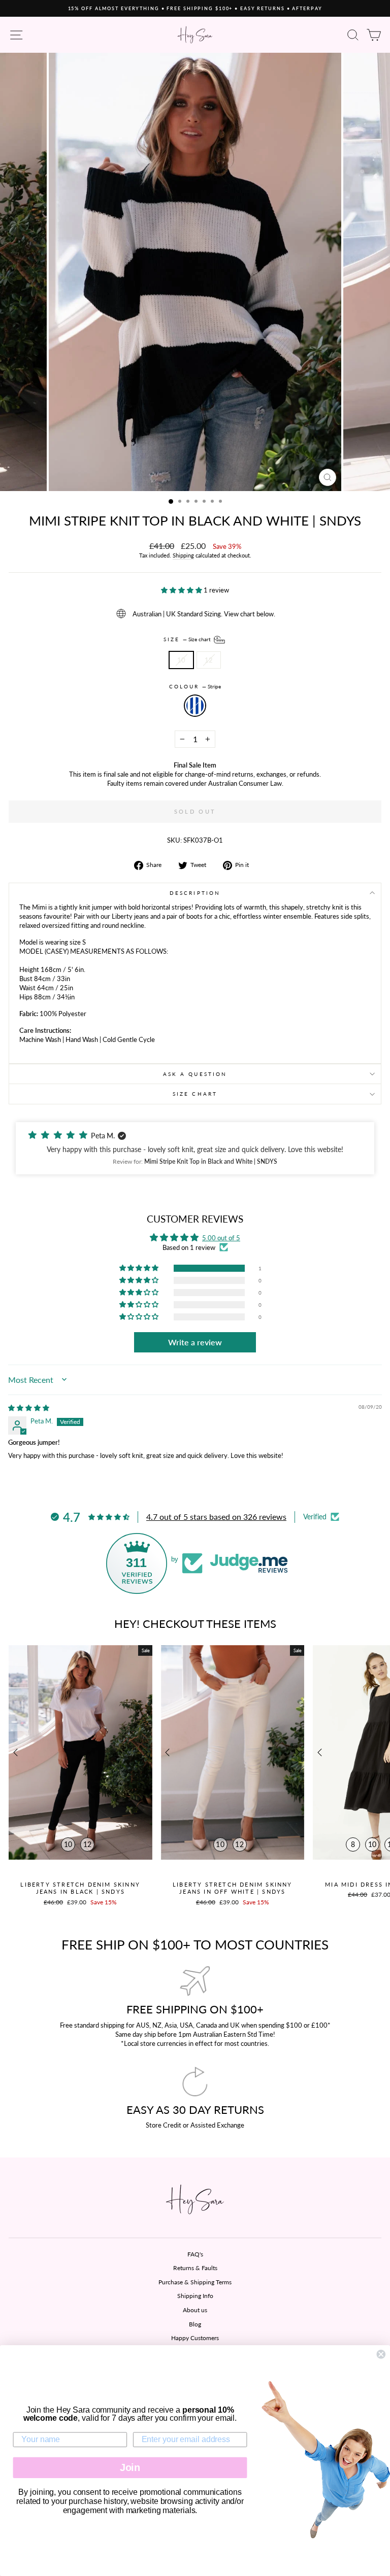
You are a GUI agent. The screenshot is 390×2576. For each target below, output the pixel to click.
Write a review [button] (195, 1342)
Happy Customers (195, 2338)
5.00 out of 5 (221, 1238)
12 (209, 660)
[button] (182, 590)
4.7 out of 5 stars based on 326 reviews (216, 1517)
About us (195, 2310)
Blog (195, 2324)
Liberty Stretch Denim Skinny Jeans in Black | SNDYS (80, 1888)
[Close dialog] (381, 2354)
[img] (29, 1408)
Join (130, 2467)
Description (195, 893)
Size (188, 639)
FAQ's (195, 2254)
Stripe (195, 706)
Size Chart (195, 1094)
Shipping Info (195, 2296)
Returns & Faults (195, 2268)
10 (181, 660)
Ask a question (195, 1074)
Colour (195, 686)
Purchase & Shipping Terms (195, 2282)
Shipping (183, 555)
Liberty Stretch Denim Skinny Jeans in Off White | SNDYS (233, 1888)
